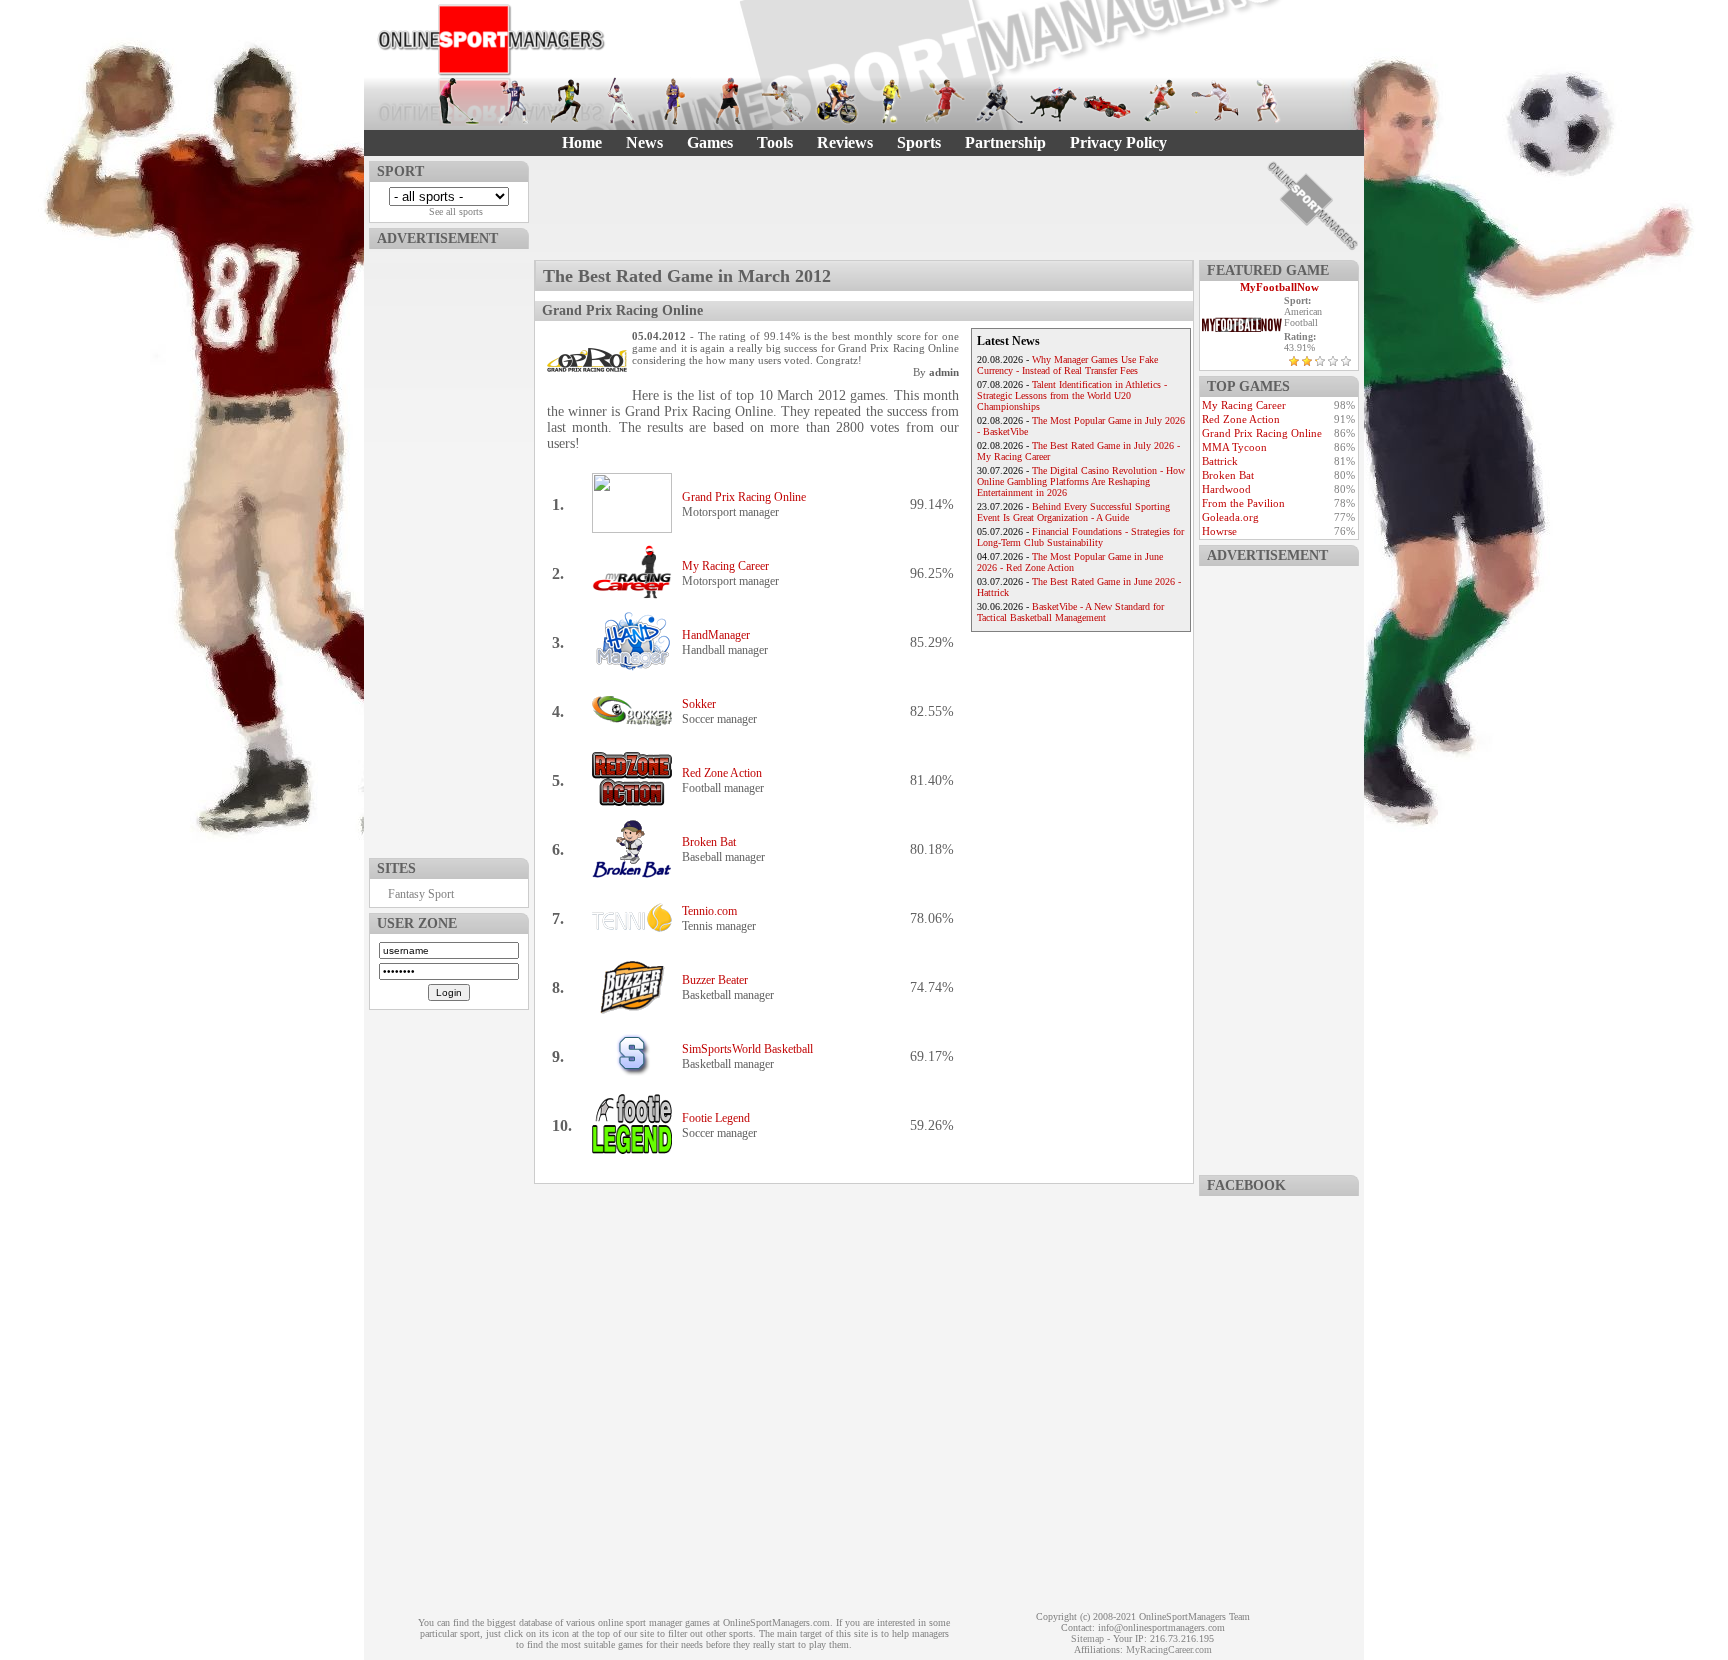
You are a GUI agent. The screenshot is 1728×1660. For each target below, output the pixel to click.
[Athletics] (567, 101)
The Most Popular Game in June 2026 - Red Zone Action (1070, 562)
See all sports (456, 211)
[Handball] (945, 101)
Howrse (1219, 531)
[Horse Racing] (1053, 101)
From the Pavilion (1243, 503)
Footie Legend (716, 1118)
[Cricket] (783, 101)
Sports (919, 142)
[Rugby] (1161, 101)
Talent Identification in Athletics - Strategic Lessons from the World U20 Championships (1072, 395)
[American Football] (513, 101)
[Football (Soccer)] (891, 101)
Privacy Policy (1118, 142)
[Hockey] (999, 101)
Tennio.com (709, 911)
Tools (775, 142)
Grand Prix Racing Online (744, 497)
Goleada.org (1230, 517)
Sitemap (1087, 1638)
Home (582, 142)
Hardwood (1226, 489)
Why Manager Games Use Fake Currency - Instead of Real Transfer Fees (1067, 365)
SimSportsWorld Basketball (747, 1049)
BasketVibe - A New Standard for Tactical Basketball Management (1070, 612)
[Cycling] (837, 101)
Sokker (699, 704)
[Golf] (459, 101)
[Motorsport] (1107, 101)
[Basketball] (675, 101)
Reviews (845, 142)
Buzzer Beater (715, 980)
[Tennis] (1215, 101)
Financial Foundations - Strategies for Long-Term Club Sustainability (1080, 537)
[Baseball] (621, 101)
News (644, 142)
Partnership (1005, 142)
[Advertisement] (449, 549)
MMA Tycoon (1234, 447)
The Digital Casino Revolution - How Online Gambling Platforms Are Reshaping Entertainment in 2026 (1081, 481)
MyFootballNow (1279, 287)
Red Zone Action (722, 773)
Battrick (1220, 461)
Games (710, 142)
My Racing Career (725, 566)
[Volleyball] (1269, 101)
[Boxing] (729, 101)
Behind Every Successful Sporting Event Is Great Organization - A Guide (1073, 512)
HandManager (716, 635)
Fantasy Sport (421, 894)
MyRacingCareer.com (1169, 1649)
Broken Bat (709, 842)
